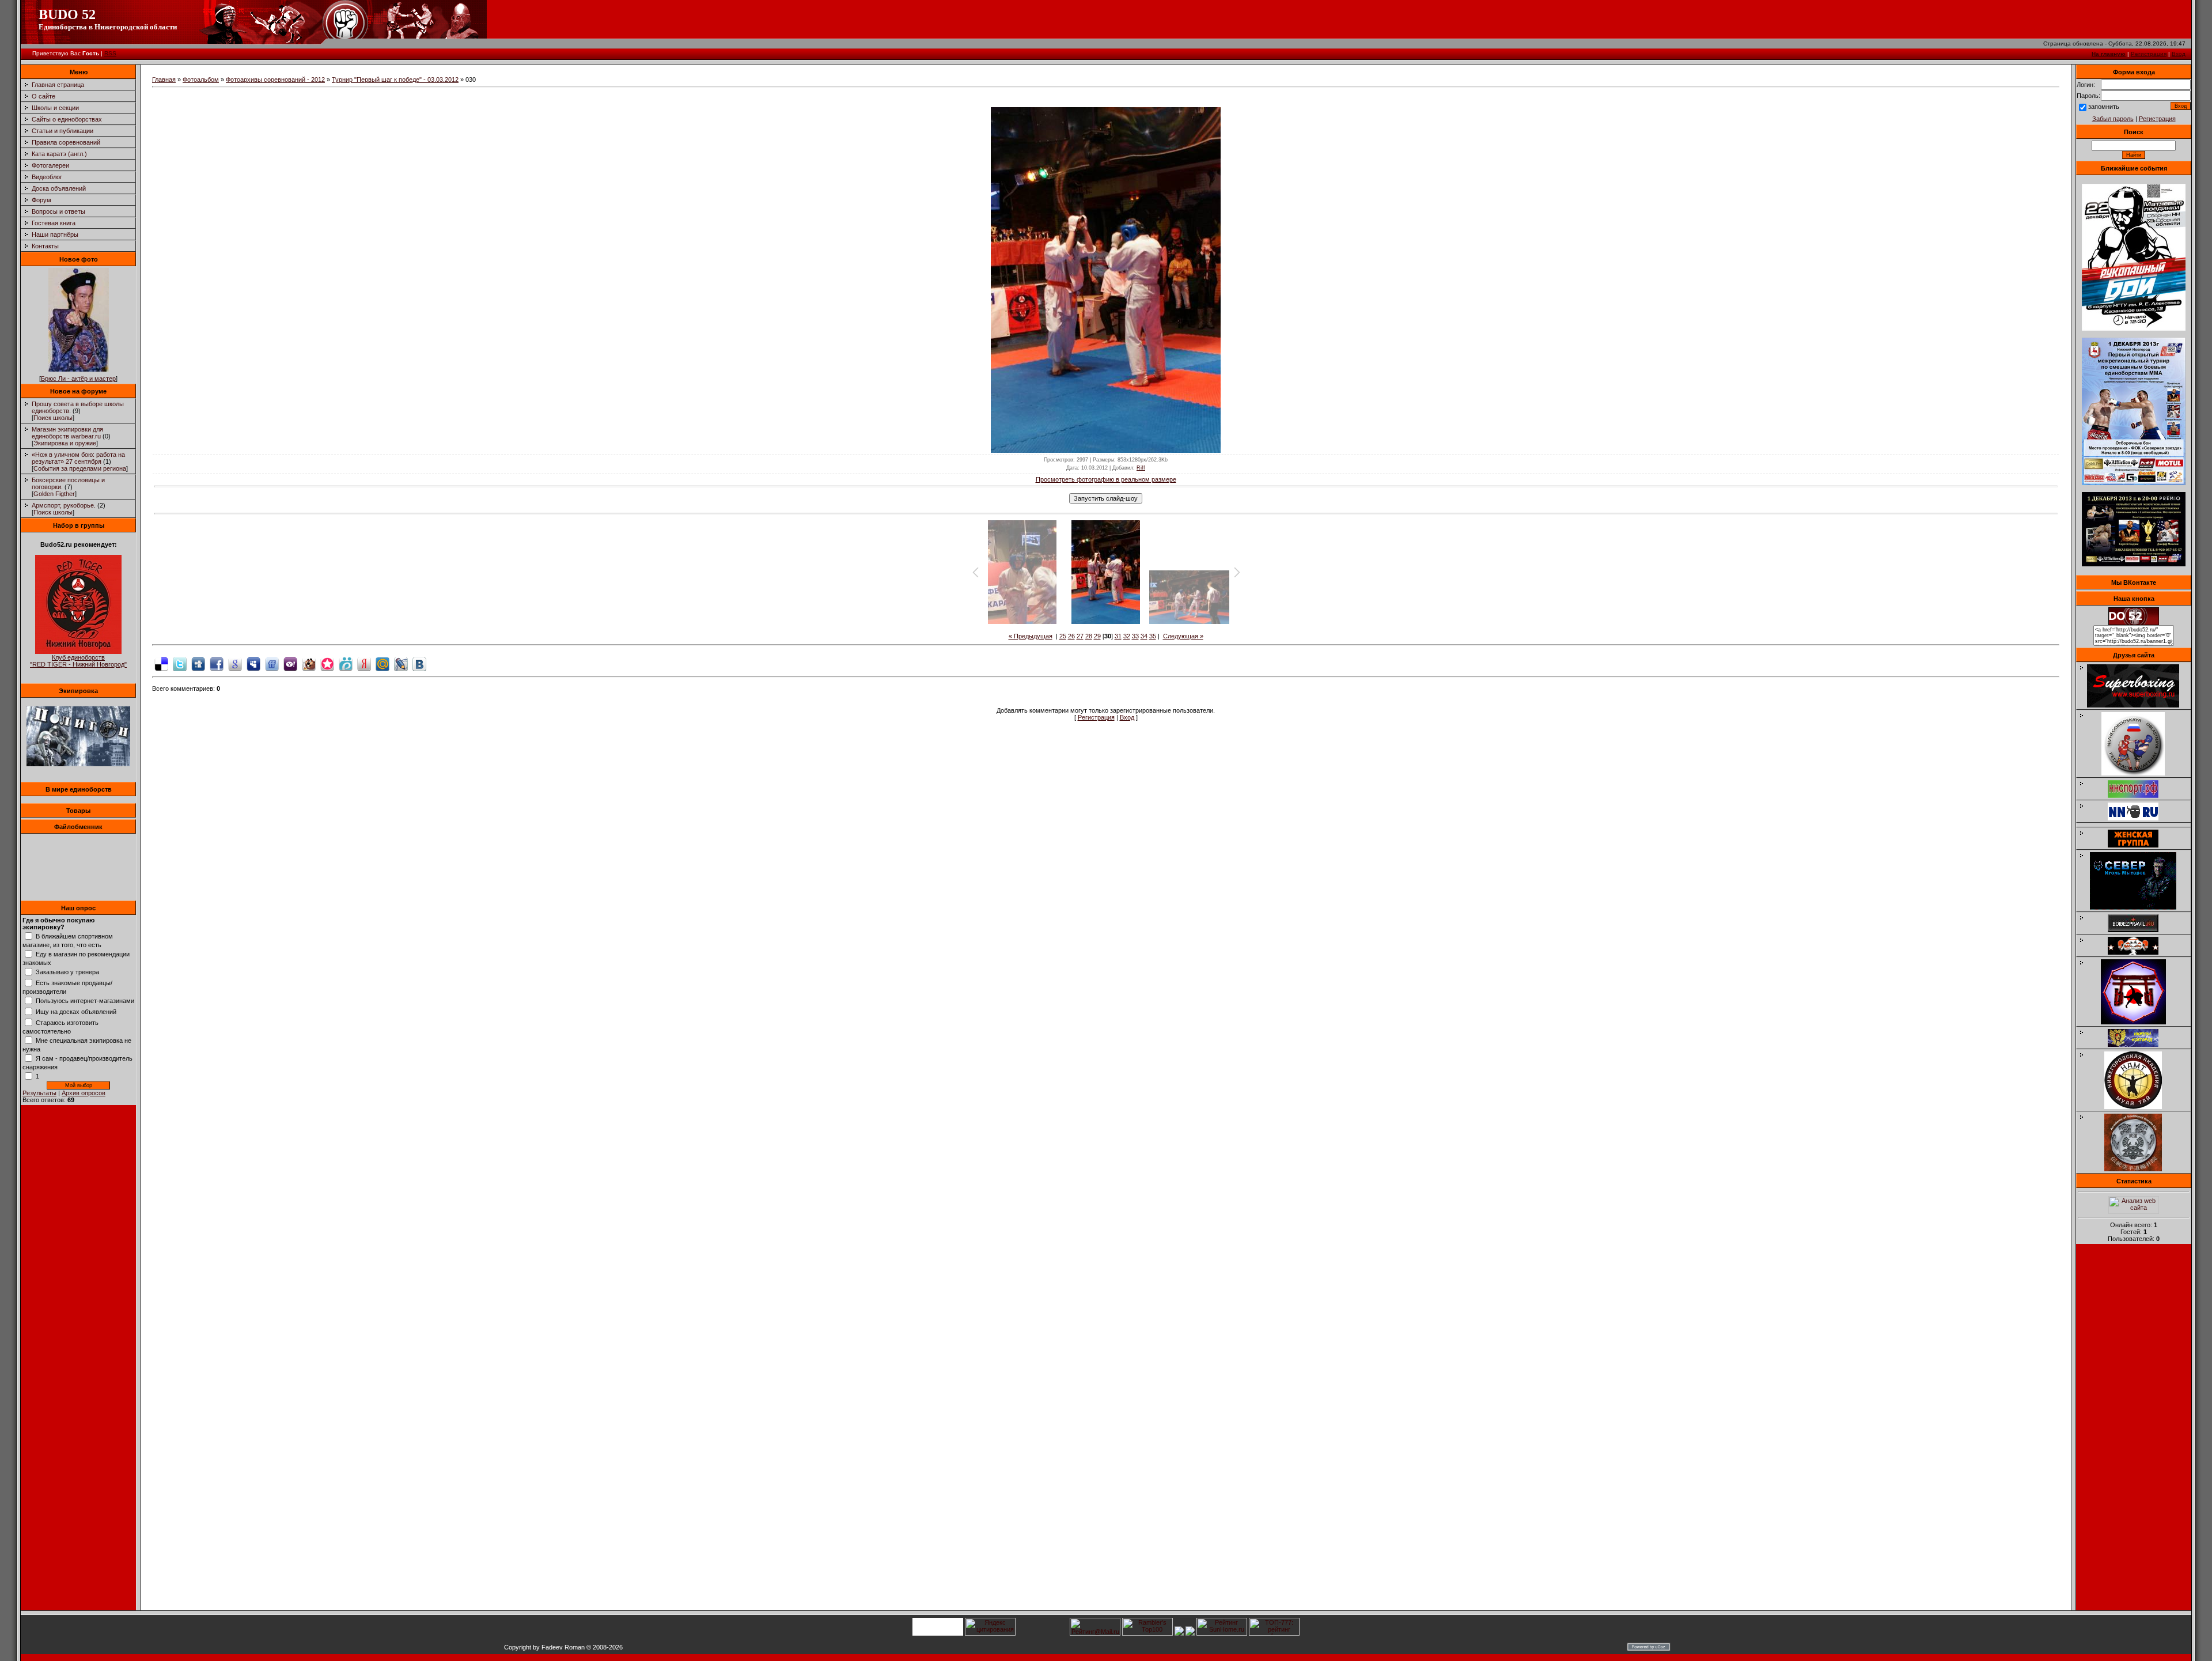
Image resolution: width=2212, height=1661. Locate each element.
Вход (2179, 54)
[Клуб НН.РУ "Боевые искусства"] (2139, 818)
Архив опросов (84, 1093)
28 (1089, 636)
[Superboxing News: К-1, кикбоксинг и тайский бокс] (2139, 705)
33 (1135, 636)
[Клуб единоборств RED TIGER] (78, 652)
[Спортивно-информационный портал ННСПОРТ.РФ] (2139, 796)
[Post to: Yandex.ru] (364, 663)
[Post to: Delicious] (161, 663)
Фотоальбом (201, 80)
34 (1144, 636)
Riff (1141, 468)
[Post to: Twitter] (180, 663)
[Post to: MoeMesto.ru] (346, 663)
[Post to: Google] (235, 663)
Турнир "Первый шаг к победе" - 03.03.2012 (395, 80)
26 (1071, 636)
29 (1097, 636)
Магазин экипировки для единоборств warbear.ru (67, 433)
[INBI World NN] (2139, 845)
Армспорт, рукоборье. (64, 505)
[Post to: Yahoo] (290, 663)
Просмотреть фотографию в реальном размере (1106, 479)
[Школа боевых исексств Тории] (2139, 1022)
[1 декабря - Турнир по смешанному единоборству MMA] (2134, 483)
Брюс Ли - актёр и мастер (78, 379)
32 (1127, 636)
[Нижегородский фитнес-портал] (2139, 823)
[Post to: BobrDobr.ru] (309, 663)
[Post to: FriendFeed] (272, 663)
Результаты (39, 1093)
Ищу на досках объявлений (76, 1012)
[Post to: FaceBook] (217, 663)
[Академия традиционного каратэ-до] (2139, 1169)
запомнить (2104, 107)
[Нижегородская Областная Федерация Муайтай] (2139, 773)
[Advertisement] (2134, 1431)
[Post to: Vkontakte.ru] (419, 663)
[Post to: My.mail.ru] (382, 663)
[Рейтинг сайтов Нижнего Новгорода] (1179, 1633)
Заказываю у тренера (67, 972)
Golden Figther (54, 494)
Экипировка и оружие (65, 443)
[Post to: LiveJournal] (401, 663)
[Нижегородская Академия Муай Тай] (2139, 1107)
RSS (110, 53)
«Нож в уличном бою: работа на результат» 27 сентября (78, 458)
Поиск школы (53, 418)
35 (1153, 636)
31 (1118, 636)
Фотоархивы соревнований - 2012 (275, 80)
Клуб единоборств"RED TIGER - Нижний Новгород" (78, 661)
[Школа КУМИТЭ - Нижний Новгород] (2139, 1045)
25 (1063, 636)
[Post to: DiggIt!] (198, 663)
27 (1080, 636)
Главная (164, 80)
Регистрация (2149, 54)
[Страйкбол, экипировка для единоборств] (78, 764)
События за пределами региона (80, 468)
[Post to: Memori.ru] (327, 663)
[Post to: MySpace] (253, 663)
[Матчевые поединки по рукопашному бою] (2134, 328)
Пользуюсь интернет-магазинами (85, 1001)
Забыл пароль (2113, 119)
